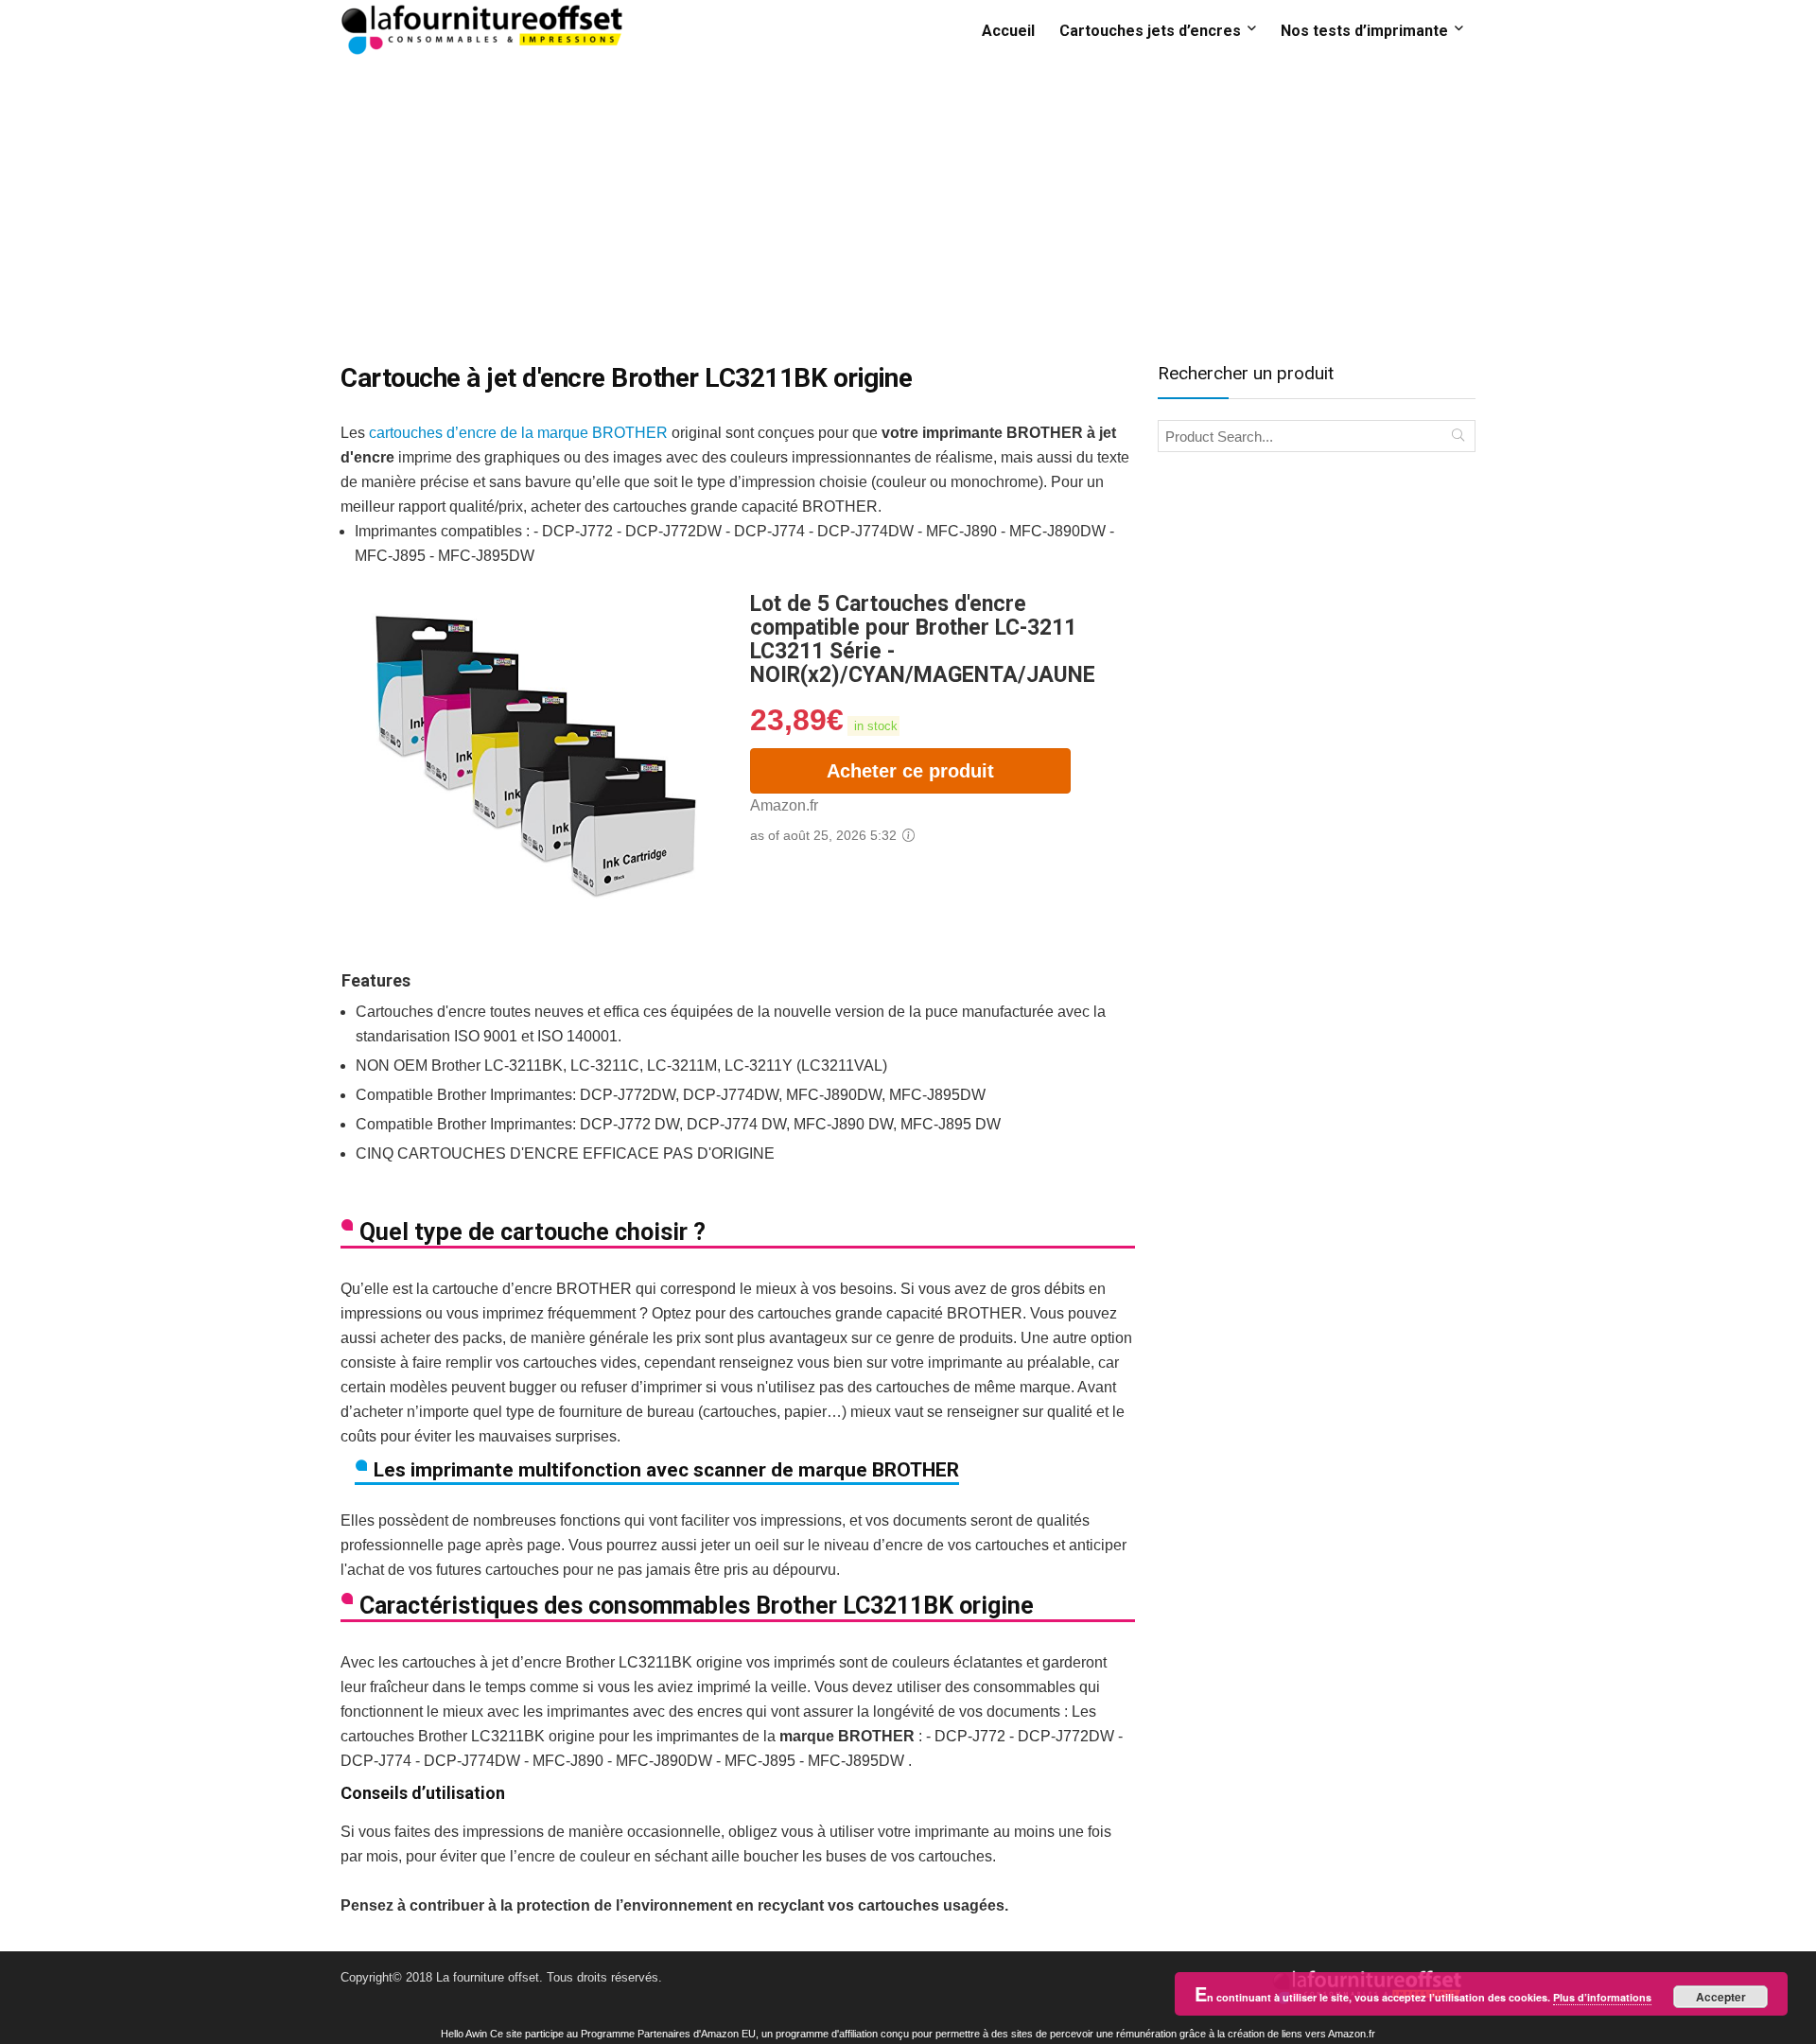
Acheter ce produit (910, 771)
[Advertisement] (908, 201)
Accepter (1721, 1997)
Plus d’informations (1602, 1997)
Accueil (1008, 31)
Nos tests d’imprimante (1364, 31)
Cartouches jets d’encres (1150, 31)
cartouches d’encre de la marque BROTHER (518, 433)
